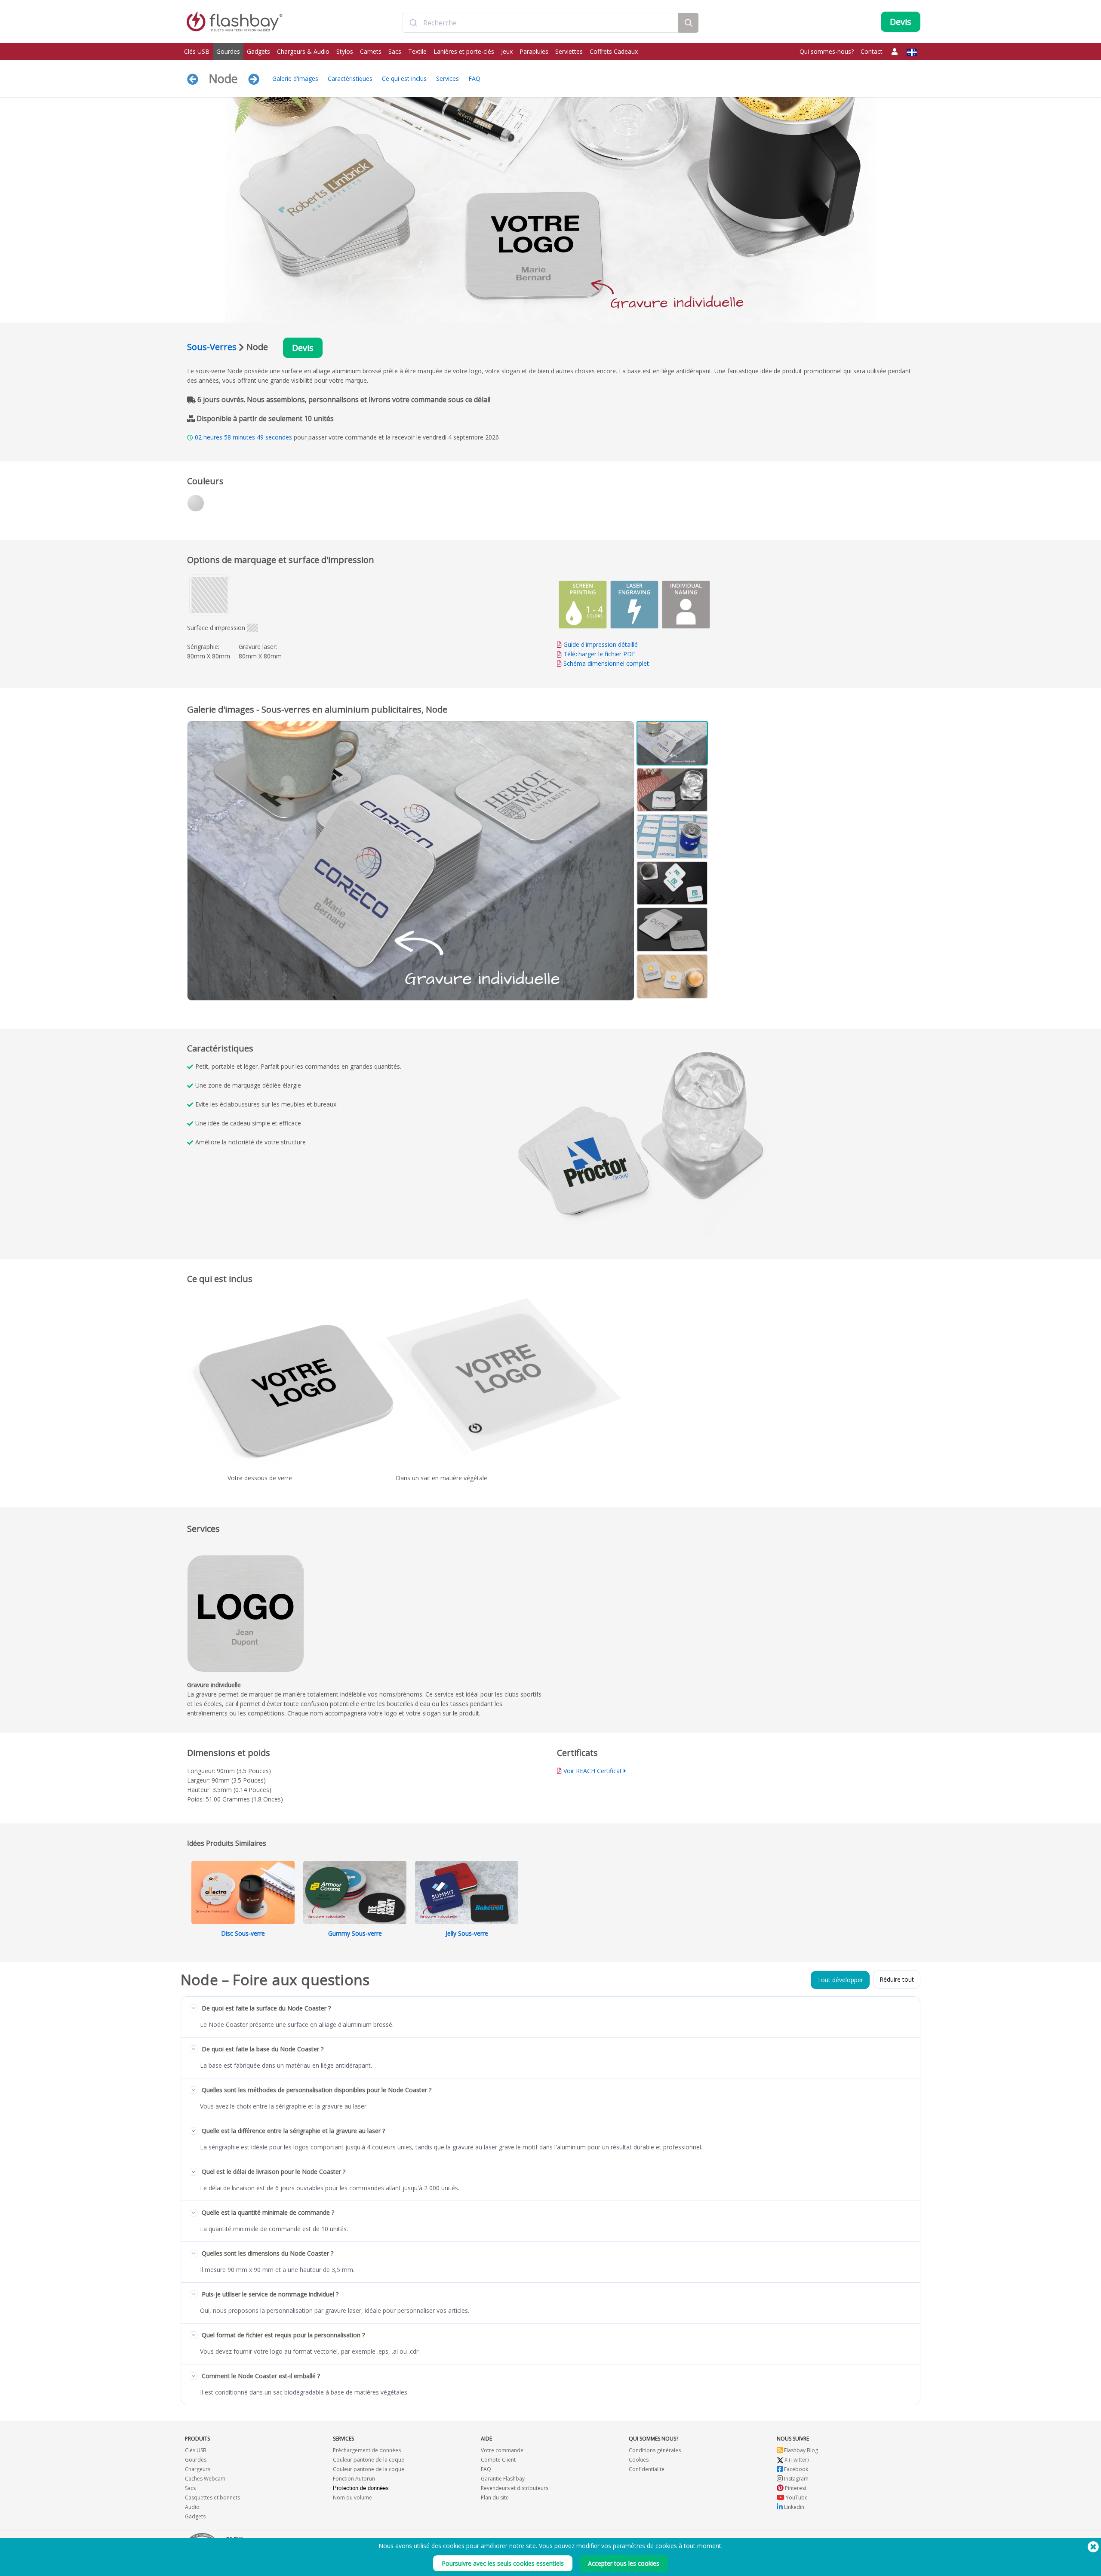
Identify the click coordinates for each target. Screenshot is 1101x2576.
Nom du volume (352, 2498)
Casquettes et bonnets (212, 2498)
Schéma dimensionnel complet (606, 663)
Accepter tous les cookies (624, 2563)
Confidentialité (647, 2469)
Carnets (371, 51)
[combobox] (541, 23)
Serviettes (569, 51)
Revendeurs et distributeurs (515, 2488)
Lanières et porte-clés (464, 51)
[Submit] (413, 23)
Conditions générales (655, 2450)
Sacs (395, 51)
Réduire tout (897, 1979)
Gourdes (228, 51)
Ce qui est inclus (404, 78)
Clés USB (197, 51)
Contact (872, 51)
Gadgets (258, 51)
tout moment (703, 2546)
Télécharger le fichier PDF (598, 654)
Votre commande (502, 2450)
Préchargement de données (367, 2450)
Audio (192, 2507)
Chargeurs (198, 2469)
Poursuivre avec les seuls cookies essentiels (503, 2563)
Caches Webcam (205, 2479)
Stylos (345, 51)
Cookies (639, 2460)
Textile (417, 51)
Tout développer (840, 1980)
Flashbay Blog (800, 2450)
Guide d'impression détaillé (601, 644)
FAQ (474, 78)
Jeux (507, 51)
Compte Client (498, 2460)
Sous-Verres (212, 347)
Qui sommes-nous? (827, 51)
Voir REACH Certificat (593, 1771)
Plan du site (495, 2498)
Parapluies (534, 51)
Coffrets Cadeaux (614, 51)
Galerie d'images (295, 78)
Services (447, 78)
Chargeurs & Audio (303, 51)
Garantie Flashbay (503, 2479)
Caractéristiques (350, 78)
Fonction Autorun (354, 2479)
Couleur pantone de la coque (369, 2460)
